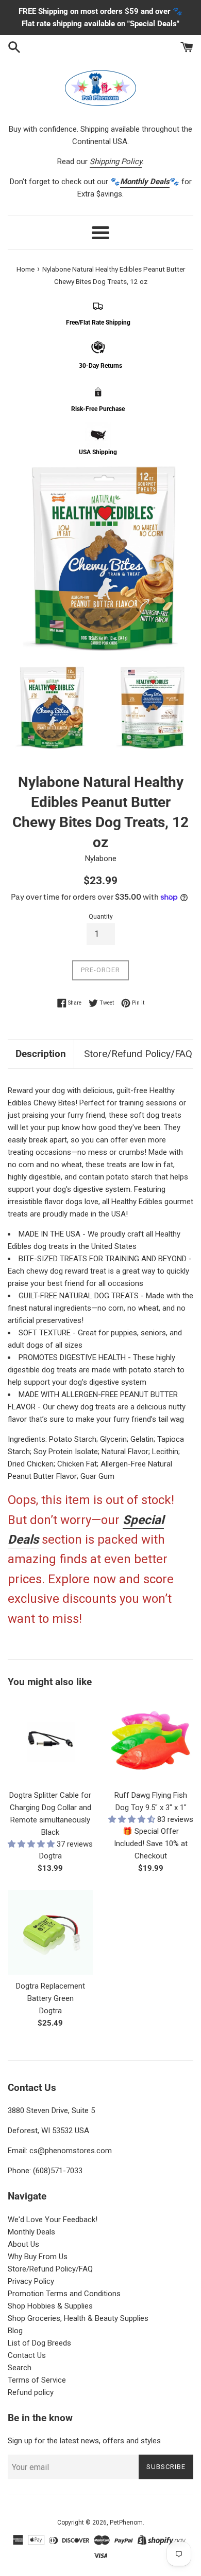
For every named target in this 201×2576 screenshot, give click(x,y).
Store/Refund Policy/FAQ (138, 1054)
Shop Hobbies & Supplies (50, 2306)
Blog (15, 2331)
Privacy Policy (31, 2281)
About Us (23, 2244)
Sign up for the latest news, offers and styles (84, 2441)
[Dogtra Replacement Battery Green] (50, 1932)
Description (41, 1054)
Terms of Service (37, 2380)
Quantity (101, 917)
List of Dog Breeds (39, 2343)
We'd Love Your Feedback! (53, 2220)
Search (20, 2368)
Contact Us (27, 2355)
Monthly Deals (31, 2232)
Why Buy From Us (38, 2257)
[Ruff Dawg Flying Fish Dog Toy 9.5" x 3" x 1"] (151, 1741)
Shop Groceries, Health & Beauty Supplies (78, 2318)
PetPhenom (126, 2523)
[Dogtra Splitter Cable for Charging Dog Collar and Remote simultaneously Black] (50, 1741)
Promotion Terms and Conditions (64, 2294)
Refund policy (31, 2392)
